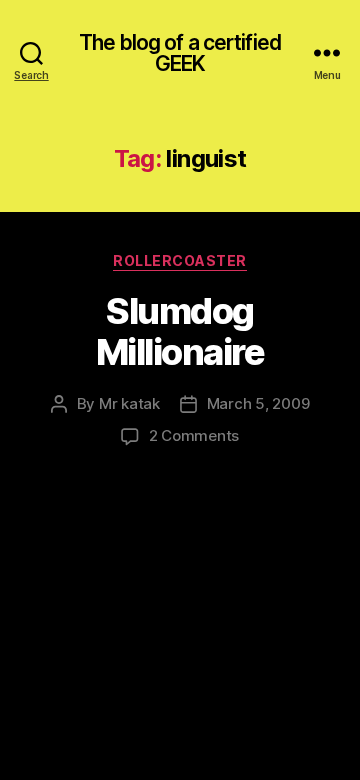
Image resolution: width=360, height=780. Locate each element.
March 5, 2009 (258, 403)
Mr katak (129, 403)
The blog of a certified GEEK (180, 53)
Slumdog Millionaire (180, 331)
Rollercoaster (180, 260)
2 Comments (194, 435)
